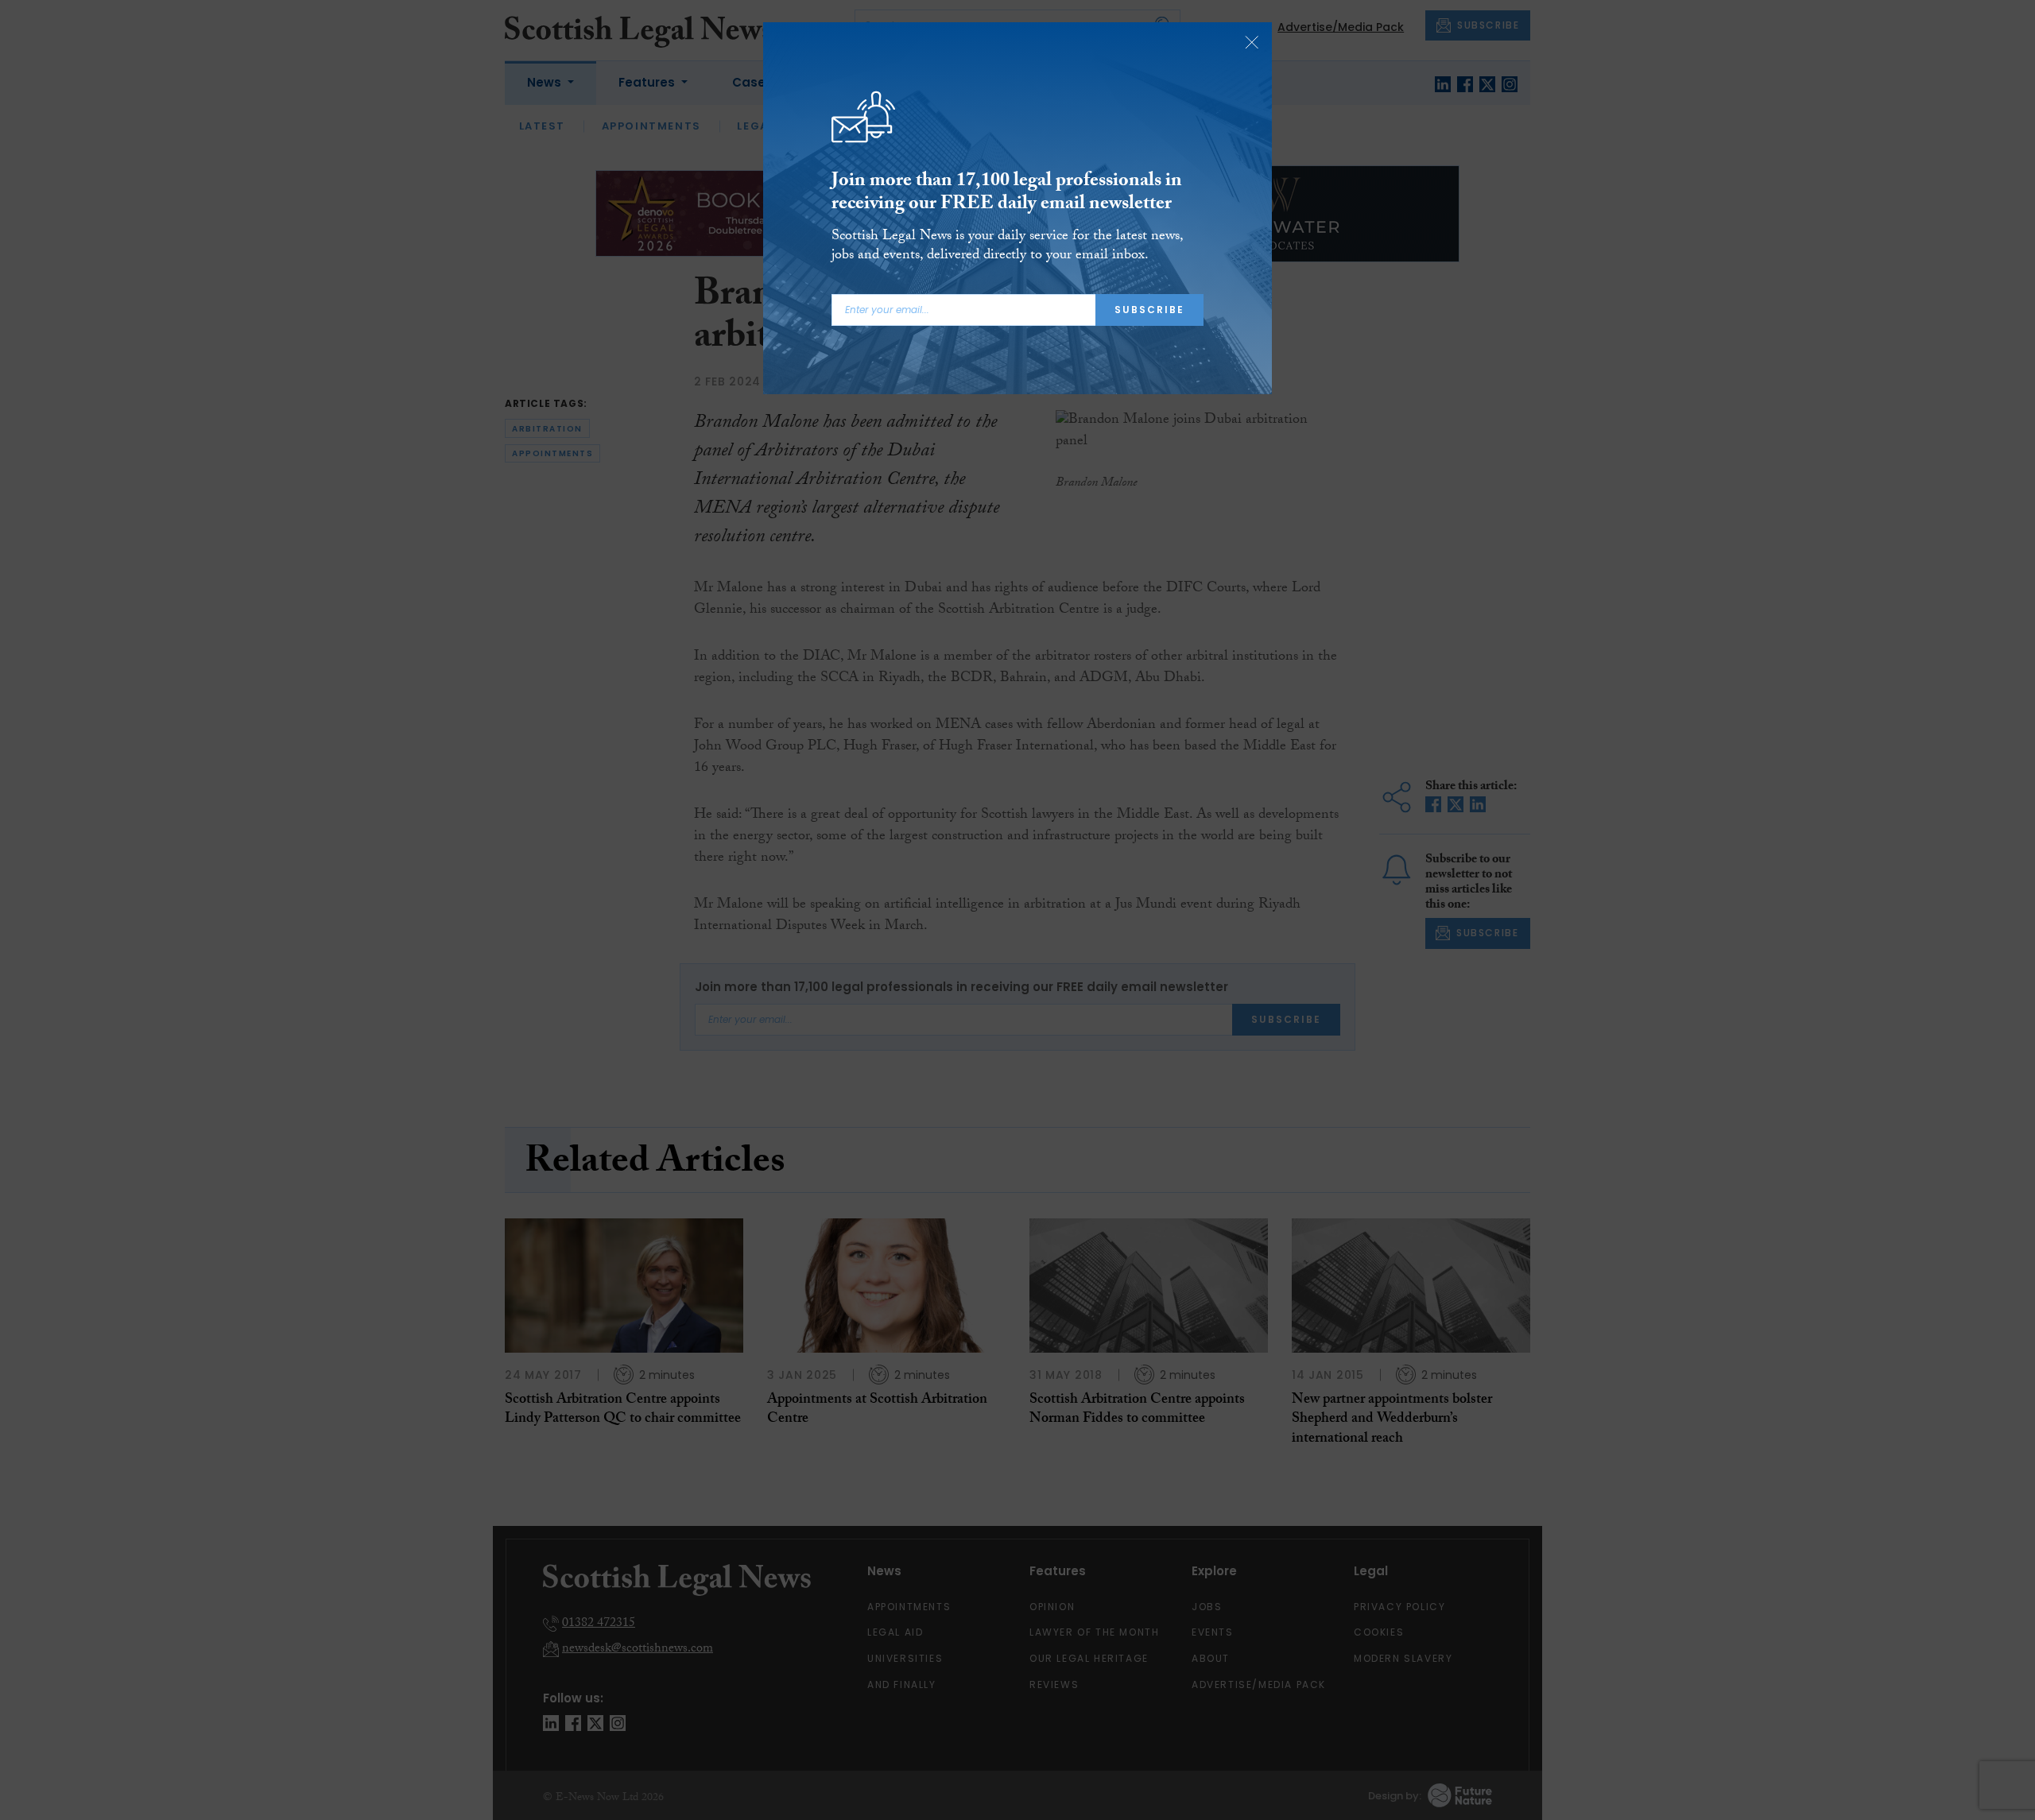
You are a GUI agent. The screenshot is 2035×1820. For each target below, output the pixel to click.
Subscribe (1149, 310)
